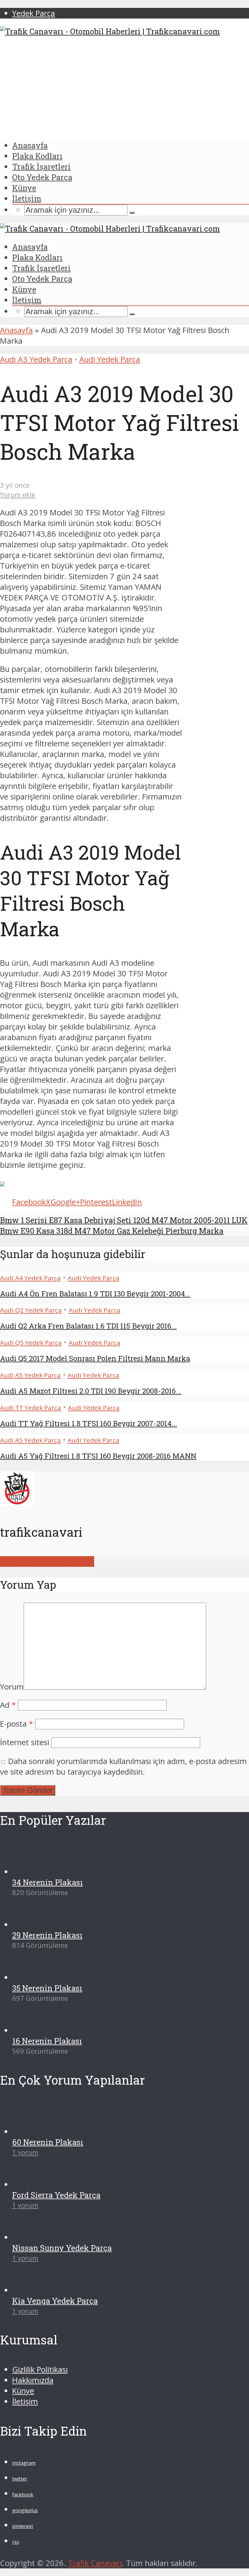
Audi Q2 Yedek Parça (31, 1310)
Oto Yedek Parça (42, 177)
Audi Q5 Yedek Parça (31, 1343)
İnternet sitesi (25, 1742)
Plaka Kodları (37, 156)
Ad (8, 1705)
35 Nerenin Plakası (47, 2411)
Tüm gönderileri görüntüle (47, 1561)
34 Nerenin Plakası (48, 2305)
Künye (24, 188)
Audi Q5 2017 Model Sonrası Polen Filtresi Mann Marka (95, 1358)
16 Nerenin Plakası (47, 2464)
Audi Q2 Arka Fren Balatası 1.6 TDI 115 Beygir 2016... (88, 1326)
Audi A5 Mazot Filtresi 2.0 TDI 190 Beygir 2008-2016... (91, 1391)
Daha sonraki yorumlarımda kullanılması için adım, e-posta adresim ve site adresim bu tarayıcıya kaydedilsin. (123, 1766)
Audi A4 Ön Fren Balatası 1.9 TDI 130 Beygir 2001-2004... (95, 1294)
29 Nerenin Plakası (47, 2358)
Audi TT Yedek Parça (31, 1408)
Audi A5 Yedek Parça (30, 1375)
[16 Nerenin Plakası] (34, 2453)
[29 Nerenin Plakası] (34, 2348)
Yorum (12, 1687)
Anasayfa (30, 145)
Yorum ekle (18, 495)
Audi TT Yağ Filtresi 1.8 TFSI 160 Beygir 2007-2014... (89, 1423)
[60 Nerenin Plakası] (34, 2555)
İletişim (27, 198)
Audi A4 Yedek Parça (30, 1278)
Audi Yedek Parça (110, 359)
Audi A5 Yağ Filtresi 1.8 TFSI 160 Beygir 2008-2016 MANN (98, 1456)
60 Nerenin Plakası (48, 2565)
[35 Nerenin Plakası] (34, 2401)
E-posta (17, 1724)
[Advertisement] (124, 88)
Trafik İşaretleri (41, 167)
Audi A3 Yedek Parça (36, 359)
